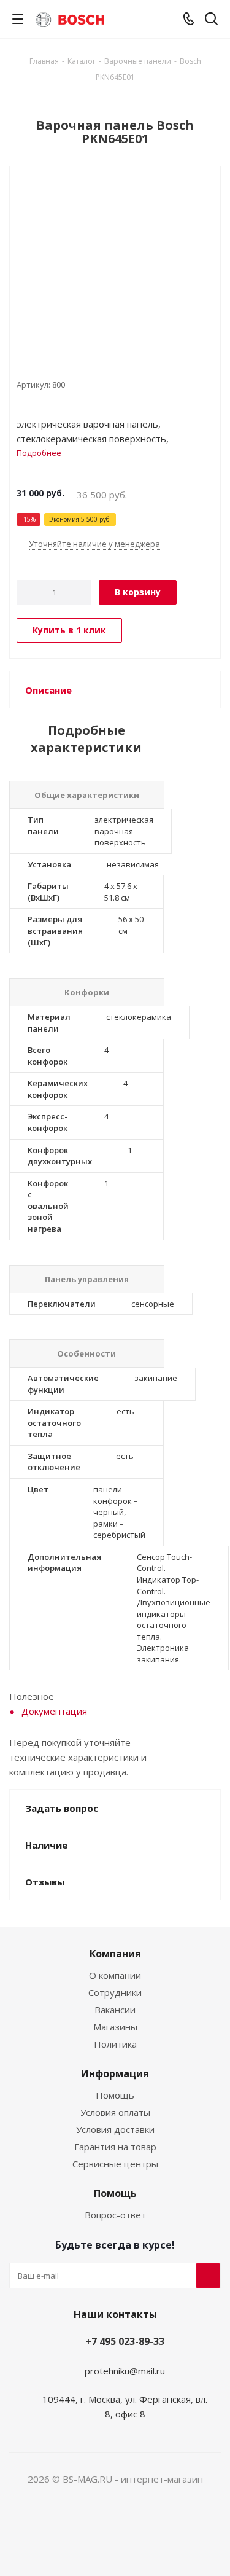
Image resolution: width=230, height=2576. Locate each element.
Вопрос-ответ (115, 2215)
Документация (54, 1711)
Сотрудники (115, 1992)
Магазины (115, 2027)
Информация (115, 2073)
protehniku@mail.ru (125, 2371)
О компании (115, 1975)
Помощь (115, 2095)
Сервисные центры (115, 2164)
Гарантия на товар (115, 2147)
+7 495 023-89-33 (125, 2341)
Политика (115, 2044)
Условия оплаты (115, 2112)
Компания (115, 1954)
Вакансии (115, 2010)
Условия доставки (115, 2129)
